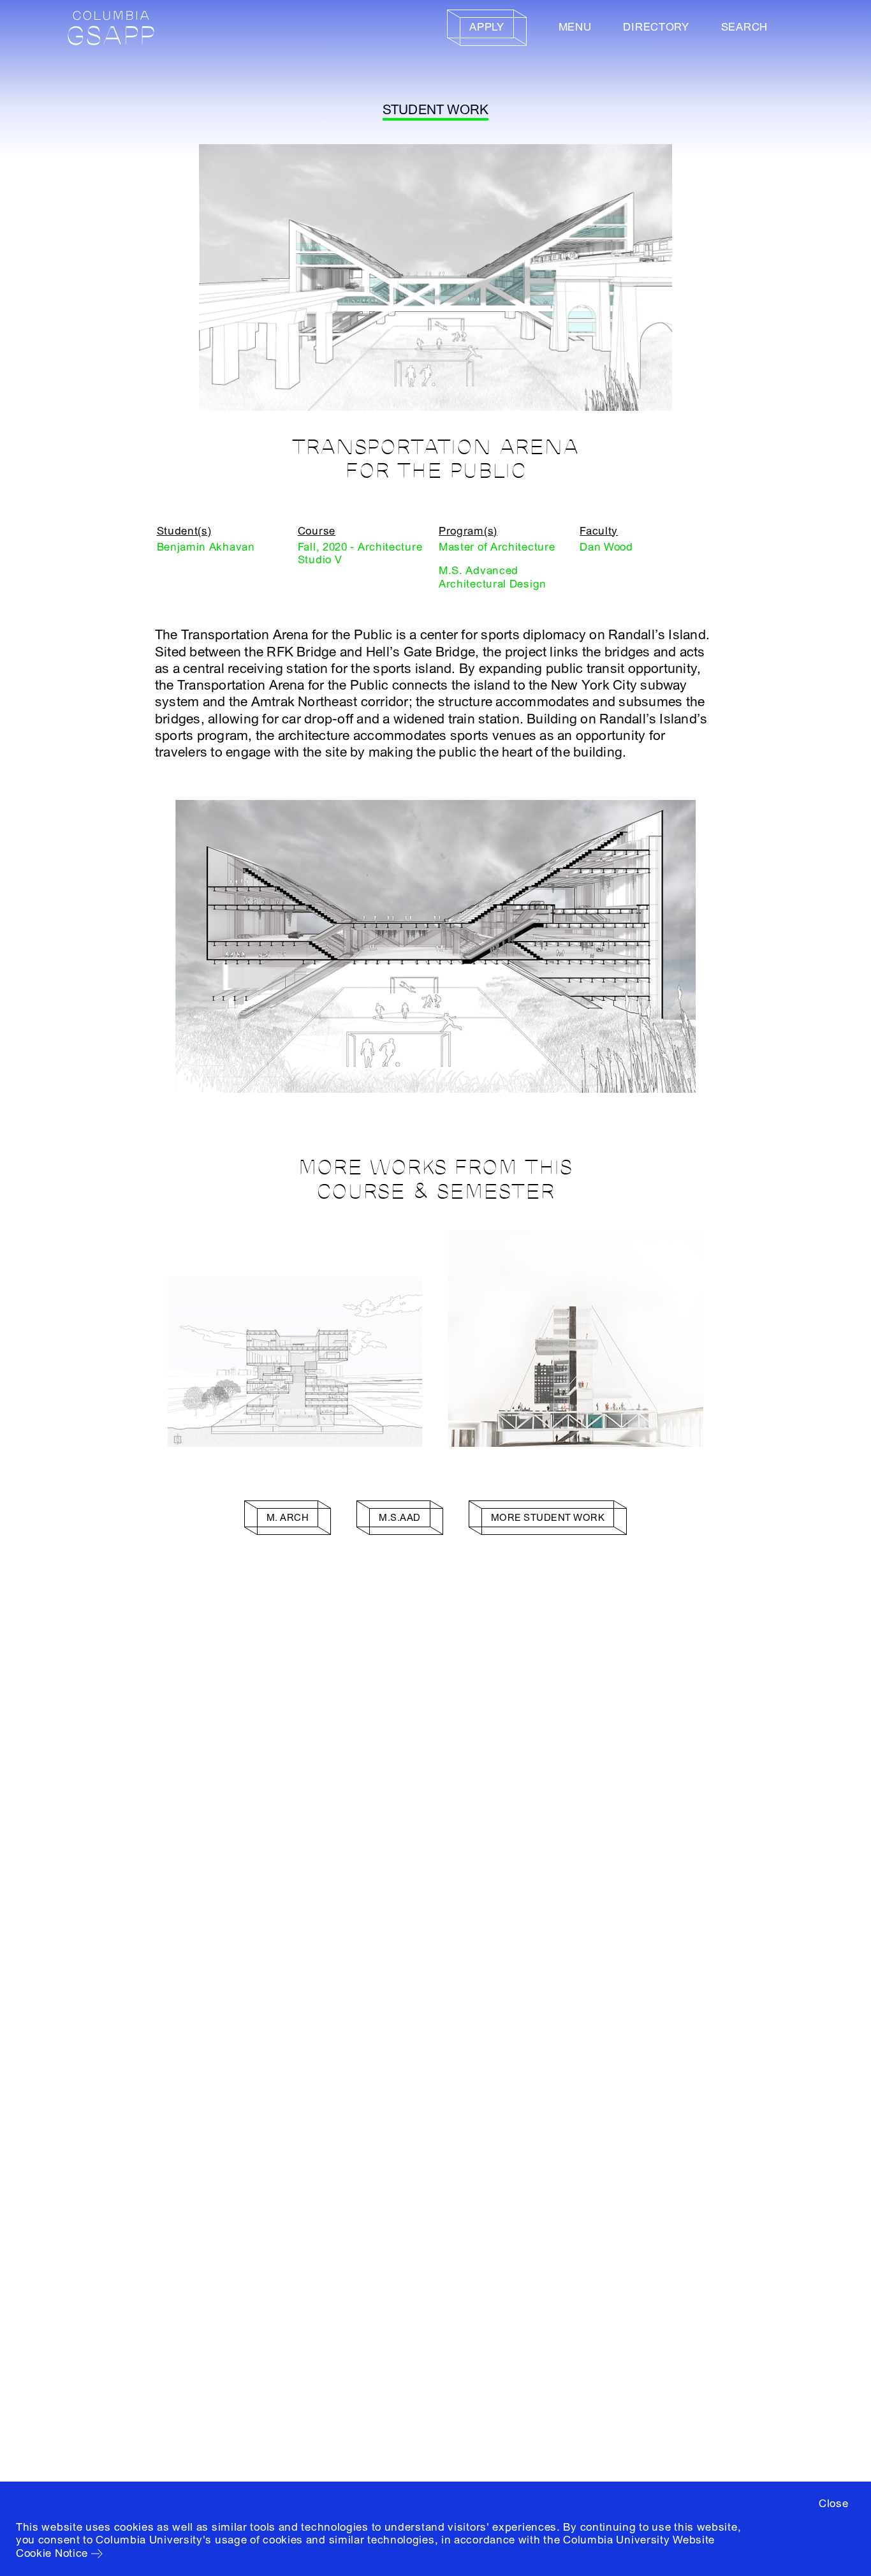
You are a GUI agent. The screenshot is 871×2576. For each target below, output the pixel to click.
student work (436, 110)
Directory (656, 27)
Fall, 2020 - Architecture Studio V (360, 553)
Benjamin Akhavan (206, 547)
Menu (575, 27)
